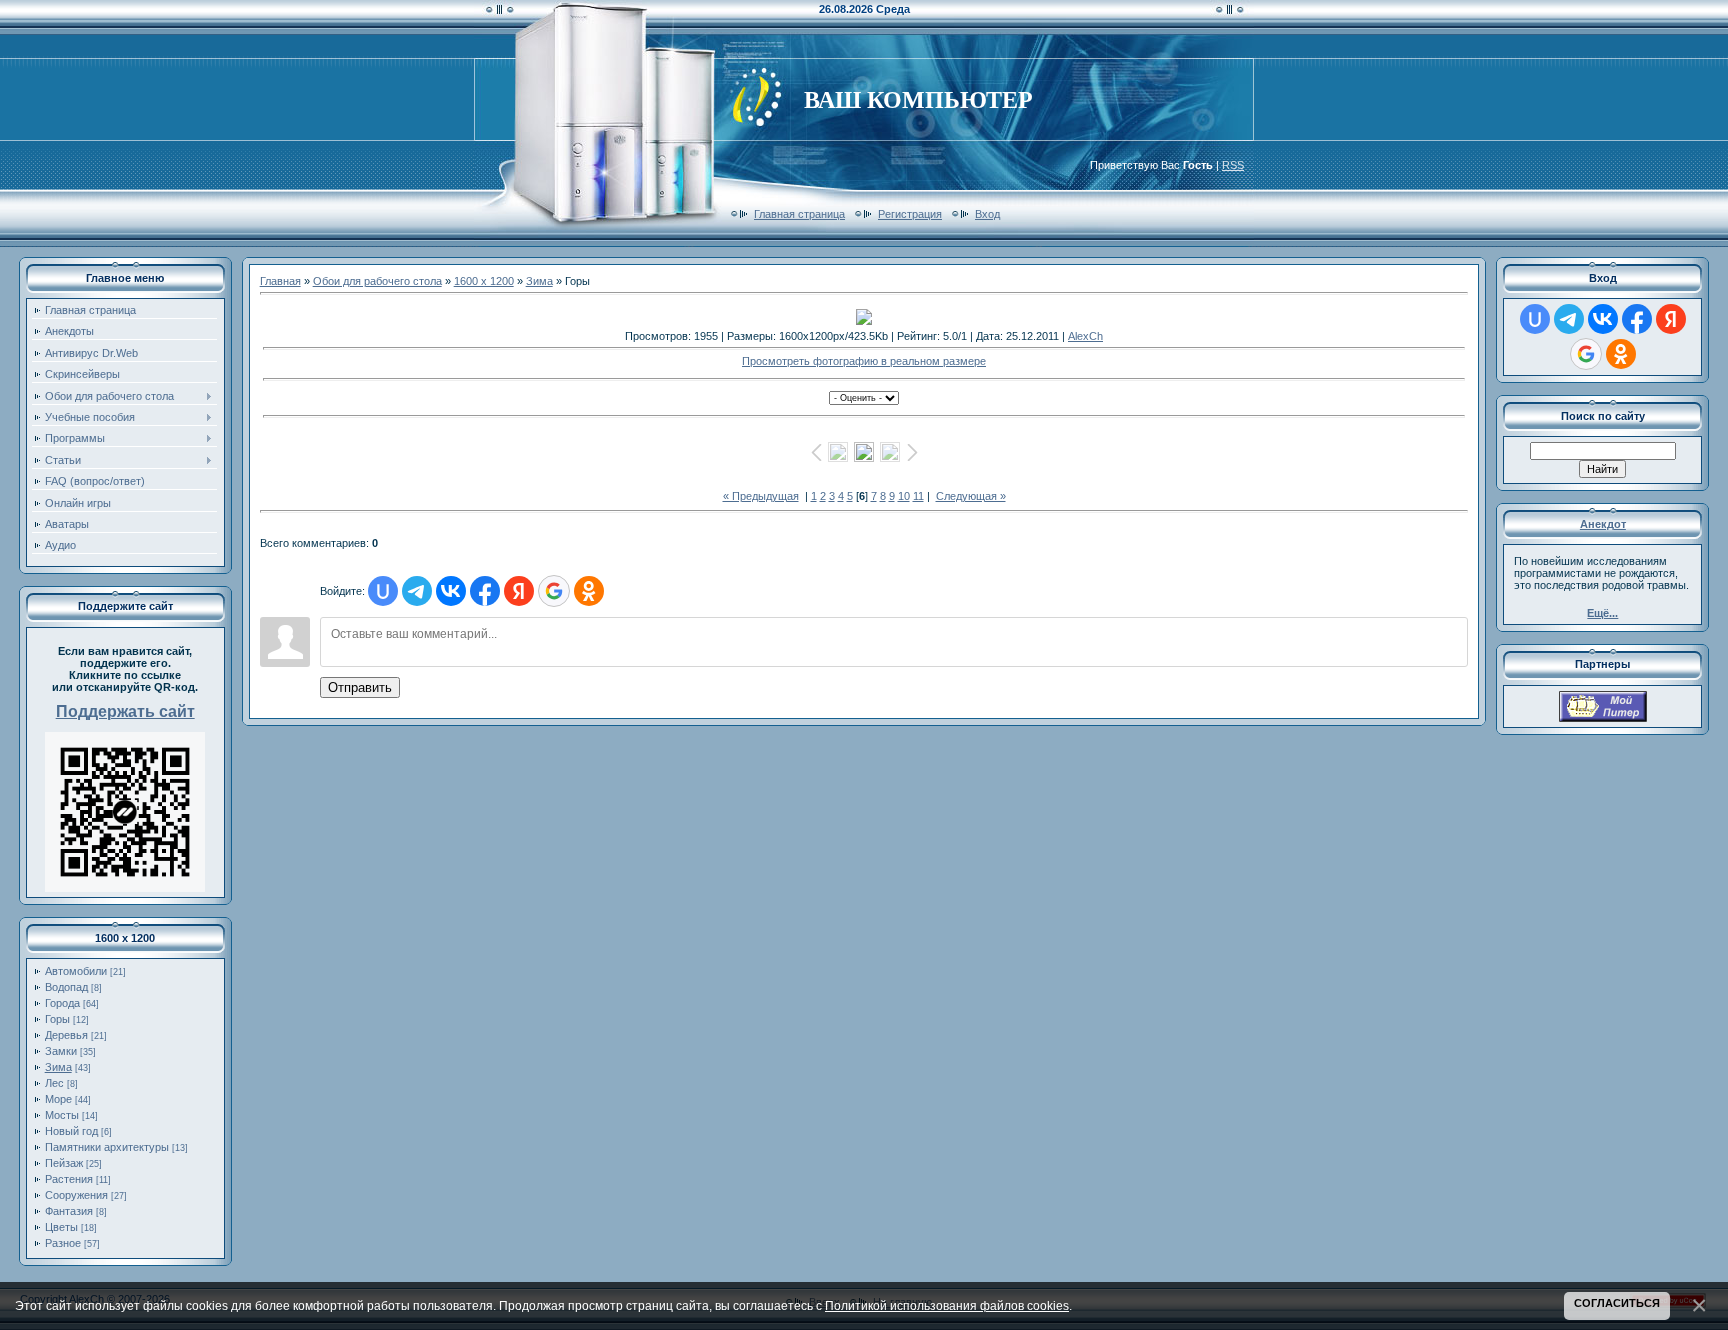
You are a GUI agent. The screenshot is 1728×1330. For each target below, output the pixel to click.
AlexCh (1085, 336)
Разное (63, 1243)
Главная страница (799, 214)
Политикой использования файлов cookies (947, 1305)
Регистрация (910, 214)
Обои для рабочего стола (377, 281)
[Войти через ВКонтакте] (451, 591)
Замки (61, 1051)
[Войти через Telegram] (417, 591)
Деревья (66, 1035)
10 (904, 496)
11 (918, 496)
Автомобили (76, 971)
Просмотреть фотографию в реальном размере (864, 361)
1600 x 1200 (484, 281)
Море (58, 1099)
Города (62, 1003)
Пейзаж (64, 1163)
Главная (280, 281)
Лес (54, 1083)
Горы (57, 1019)
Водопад (66, 987)
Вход (987, 214)
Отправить (360, 687)
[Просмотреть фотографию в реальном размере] (864, 317)
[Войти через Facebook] (485, 591)
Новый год (71, 1131)
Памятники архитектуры (107, 1147)
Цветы (61, 1227)
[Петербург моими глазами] (1603, 718)
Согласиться (1617, 1303)
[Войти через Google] (554, 591)
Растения (69, 1179)
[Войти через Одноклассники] (589, 591)
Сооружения (76, 1195)
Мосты (62, 1115)
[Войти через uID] (383, 591)
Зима (58, 1067)
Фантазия (69, 1211)
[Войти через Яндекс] (519, 591)
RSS (1233, 165)
